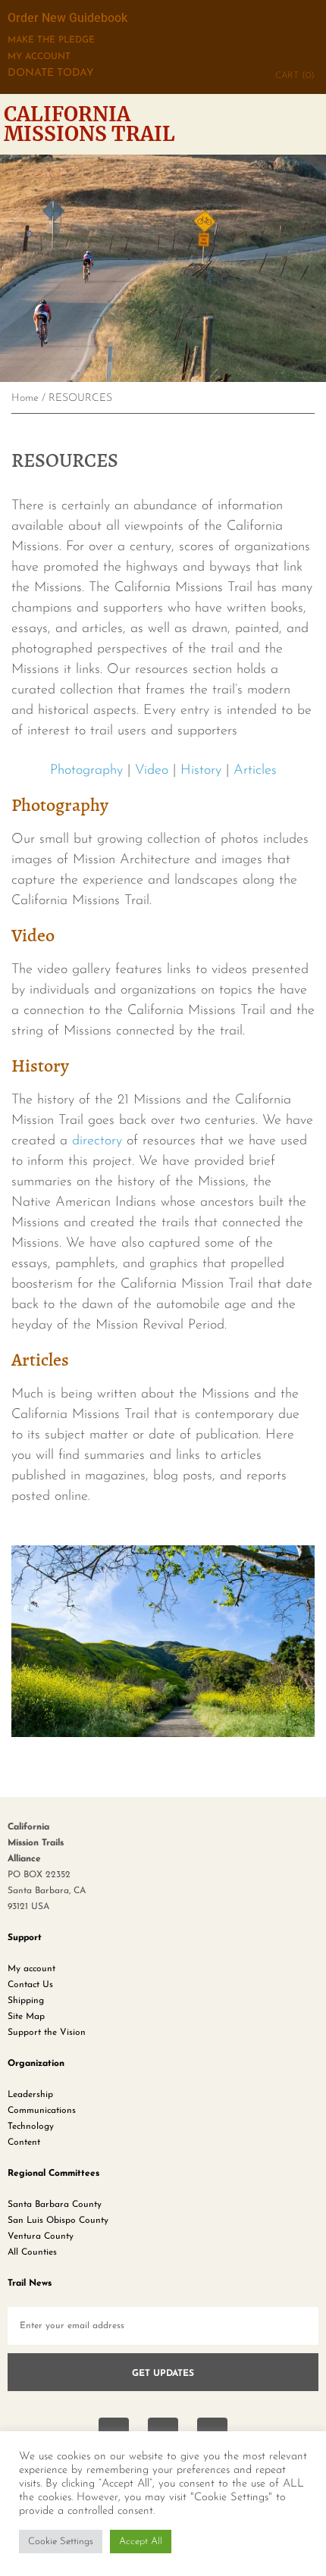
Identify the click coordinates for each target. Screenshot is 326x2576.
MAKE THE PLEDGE (51, 40)
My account (31, 1969)
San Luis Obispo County (58, 2221)
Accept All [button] (141, 2542)
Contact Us (30, 1985)
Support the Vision (47, 2033)
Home (25, 398)
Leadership (30, 2095)
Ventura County (41, 2236)
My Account (39, 57)
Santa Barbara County (55, 2205)
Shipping (26, 2001)
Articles (255, 771)
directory (97, 1141)
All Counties (32, 2252)
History (201, 771)
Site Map (26, 2017)
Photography (86, 771)
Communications (42, 2111)
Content (24, 2142)
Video (152, 771)
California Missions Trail (89, 124)
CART (295, 76)
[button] (312, 124)
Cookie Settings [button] (61, 2542)
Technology (31, 2127)
